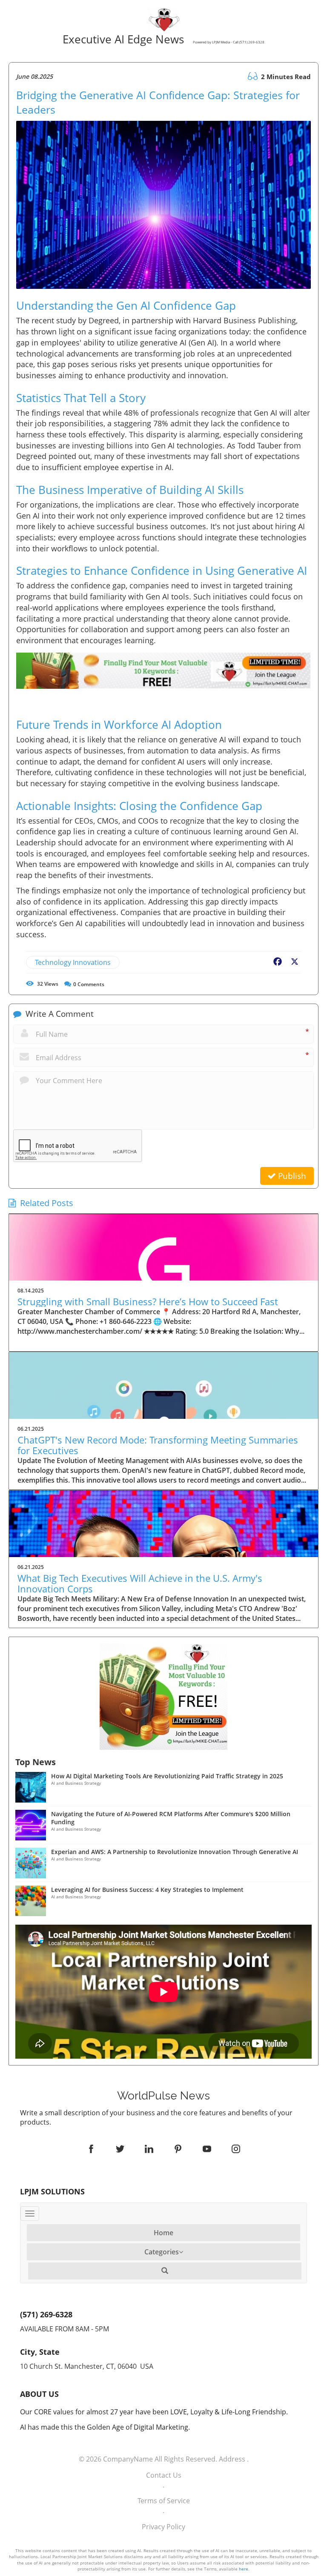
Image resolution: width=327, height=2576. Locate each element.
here (244, 2569)
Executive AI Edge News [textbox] (162, 40)
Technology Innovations (73, 962)
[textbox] (164, 2096)
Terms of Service (164, 2501)
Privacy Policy (163, 2527)
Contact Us (164, 2475)
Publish (291, 1176)
